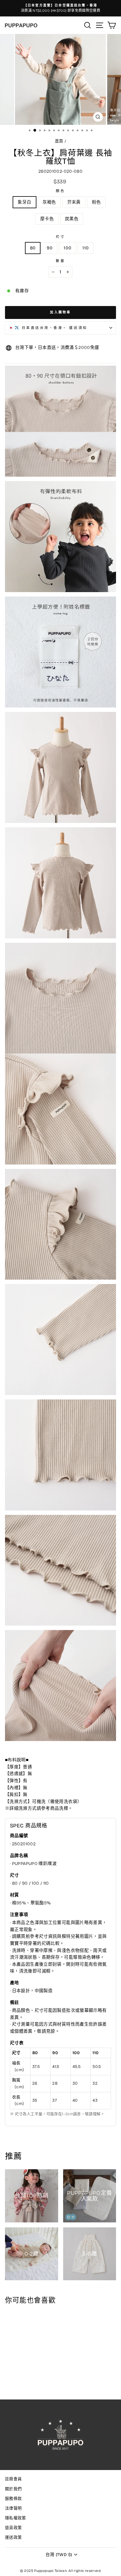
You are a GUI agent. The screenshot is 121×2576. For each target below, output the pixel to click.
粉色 (96, 202)
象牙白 (24, 202)
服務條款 (13, 2499)
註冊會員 (13, 2479)
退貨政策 (13, 2528)
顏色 (60, 191)
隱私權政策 (16, 2518)
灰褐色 (49, 202)
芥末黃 (74, 202)
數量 (60, 261)
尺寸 (60, 237)
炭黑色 (72, 219)
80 (33, 248)
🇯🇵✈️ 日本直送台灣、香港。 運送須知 (48, 328)
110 (86, 248)
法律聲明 (13, 2508)
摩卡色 (47, 219)
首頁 (59, 141)
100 (68, 248)
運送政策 (13, 2537)
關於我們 (13, 2489)
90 (50, 248)
